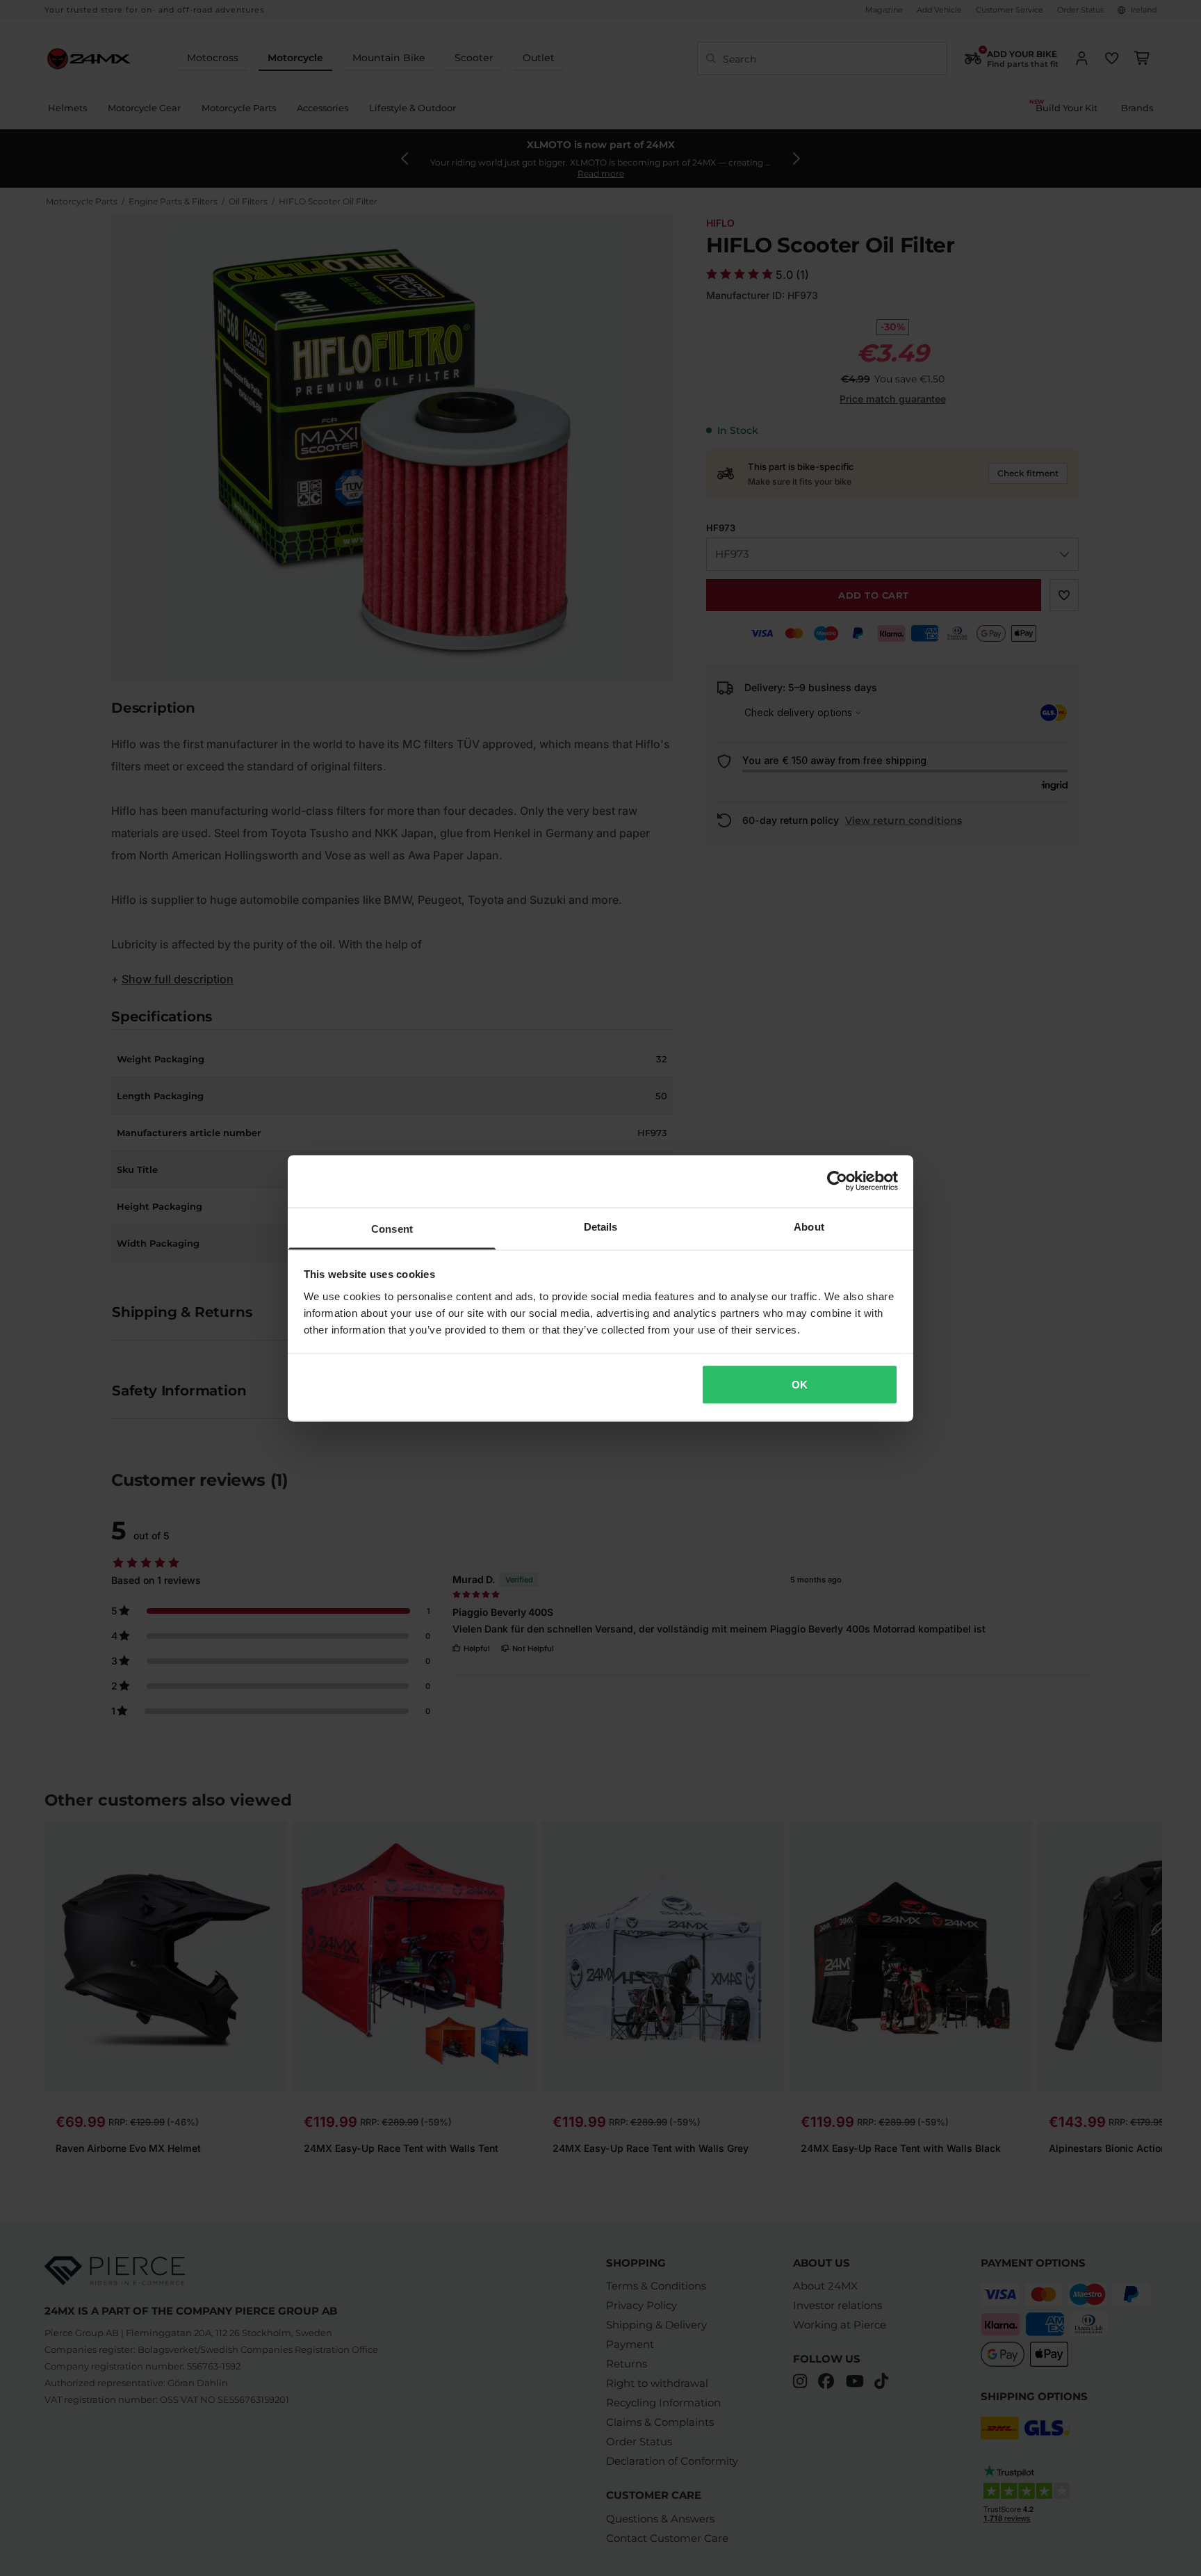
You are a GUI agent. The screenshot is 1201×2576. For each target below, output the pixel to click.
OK (800, 1385)
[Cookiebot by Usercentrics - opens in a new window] (837, 1181)
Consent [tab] (392, 1228)
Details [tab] (601, 1226)
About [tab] (809, 1226)
